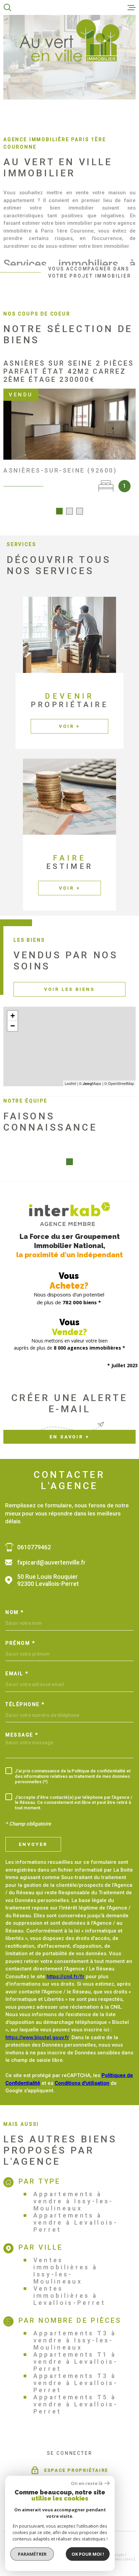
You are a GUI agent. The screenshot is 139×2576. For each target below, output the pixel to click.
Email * (17, 1674)
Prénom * (20, 1643)
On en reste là (87, 2483)
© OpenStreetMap (119, 1083)
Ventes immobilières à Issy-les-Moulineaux (66, 2271)
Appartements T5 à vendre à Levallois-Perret (76, 2404)
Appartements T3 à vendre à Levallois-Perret (76, 2383)
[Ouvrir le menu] (132, 7)
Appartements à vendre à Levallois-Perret (76, 2222)
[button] (59, 511)
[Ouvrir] (7, 7)
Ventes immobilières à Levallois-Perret (70, 2296)
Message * (22, 1735)
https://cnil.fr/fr (65, 1977)
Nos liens (124, 2559)
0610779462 (34, 1547)
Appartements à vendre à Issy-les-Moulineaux (74, 2201)
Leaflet (70, 1083)
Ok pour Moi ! (88, 2554)
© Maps (90, 1083)
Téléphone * (25, 1704)
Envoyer (33, 1844)
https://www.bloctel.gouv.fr (37, 2037)
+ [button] (13, 1016)
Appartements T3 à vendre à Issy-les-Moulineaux (75, 2340)
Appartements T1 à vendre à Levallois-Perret (76, 2362)
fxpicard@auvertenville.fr (51, 1562)
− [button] (13, 1026)
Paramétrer (32, 2554)
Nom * (15, 1612)
